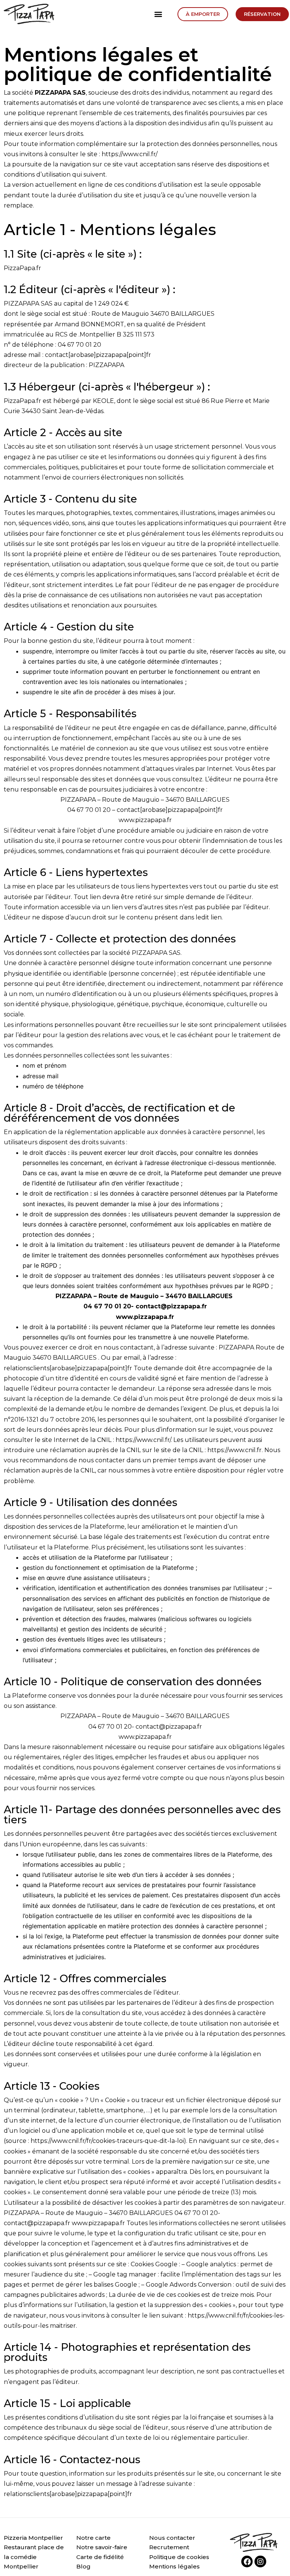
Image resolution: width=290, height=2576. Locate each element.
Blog (83, 2566)
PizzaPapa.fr (22, 268)
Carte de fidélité (100, 2557)
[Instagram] (260, 2561)
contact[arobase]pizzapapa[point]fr (170, 810)
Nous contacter (172, 2538)
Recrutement (169, 2547)
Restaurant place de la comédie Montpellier (34, 2557)
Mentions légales (174, 2566)
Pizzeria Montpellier (33, 2538)
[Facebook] (247, 2561)
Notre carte (93, 2538)
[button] (158, 14)
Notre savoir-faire (102, 2547)
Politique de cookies (179, 2557)
